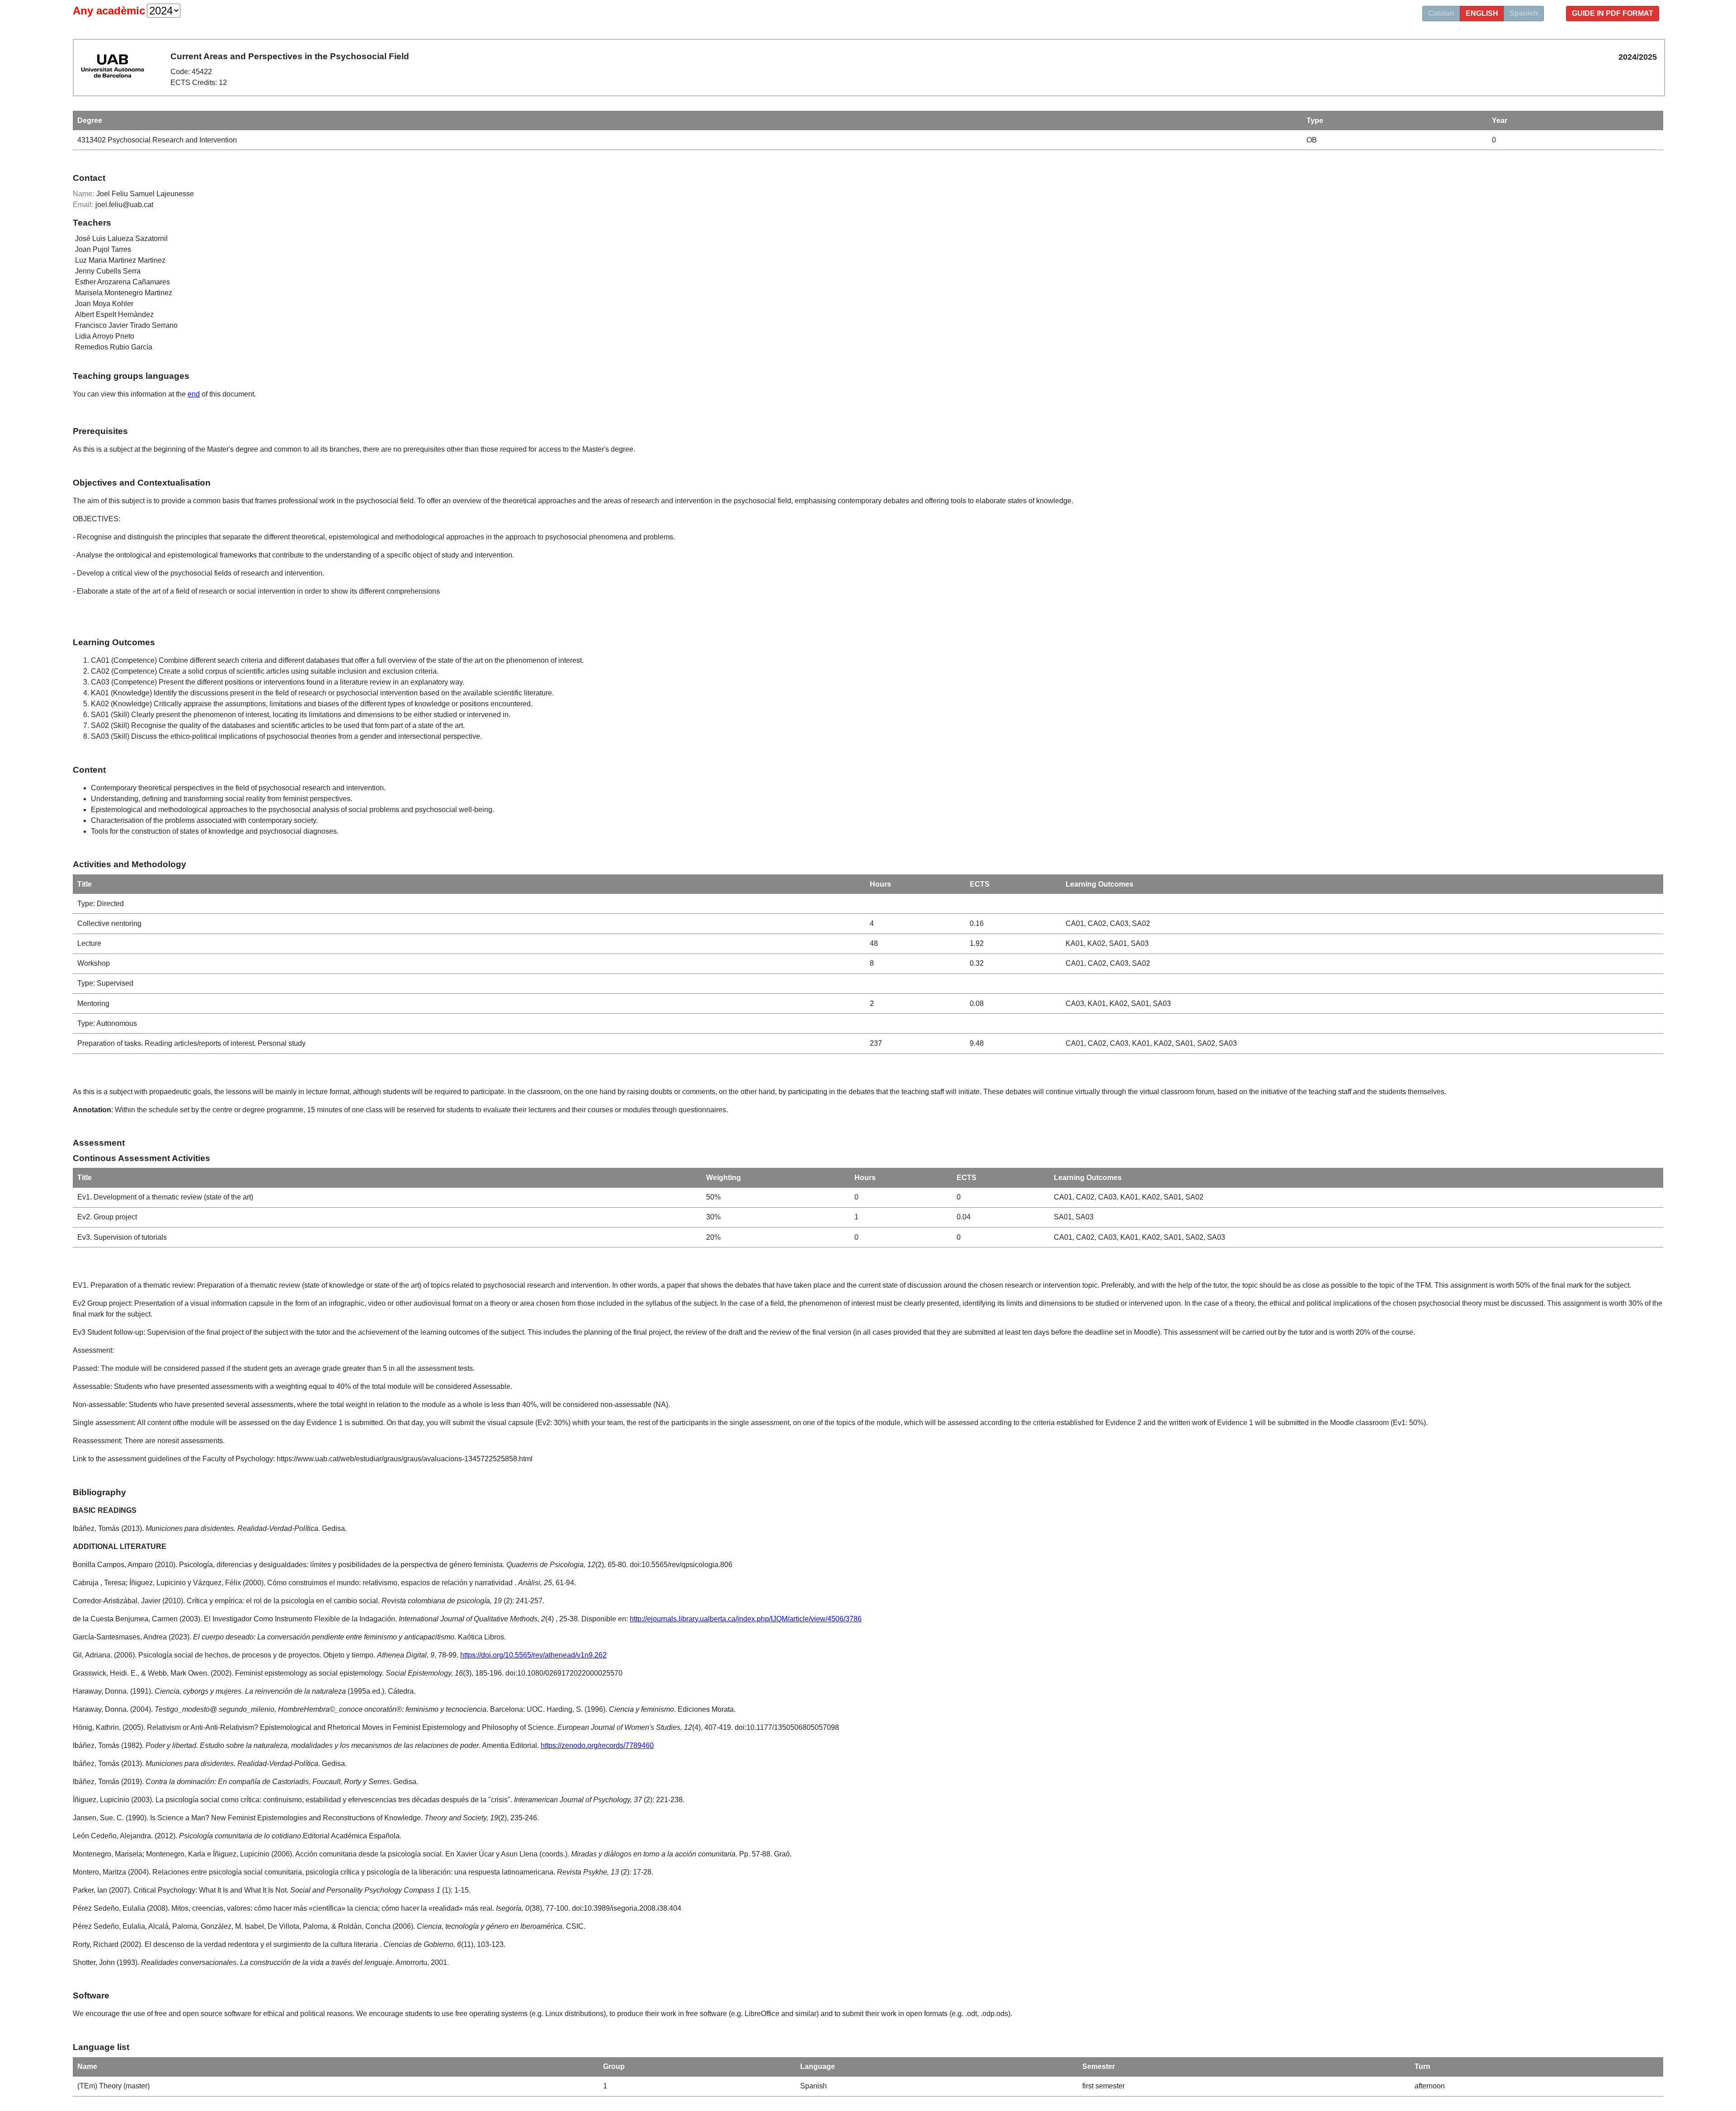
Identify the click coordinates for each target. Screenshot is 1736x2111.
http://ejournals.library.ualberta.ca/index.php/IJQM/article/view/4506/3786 (746, 1619)
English (1482, 13)
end (194, 394)
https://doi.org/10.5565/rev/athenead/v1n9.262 (533, 1655)
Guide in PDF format (1613, 13)
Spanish (1524, 13)
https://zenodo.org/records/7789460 (597, 1745)
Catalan (1441, 13)
